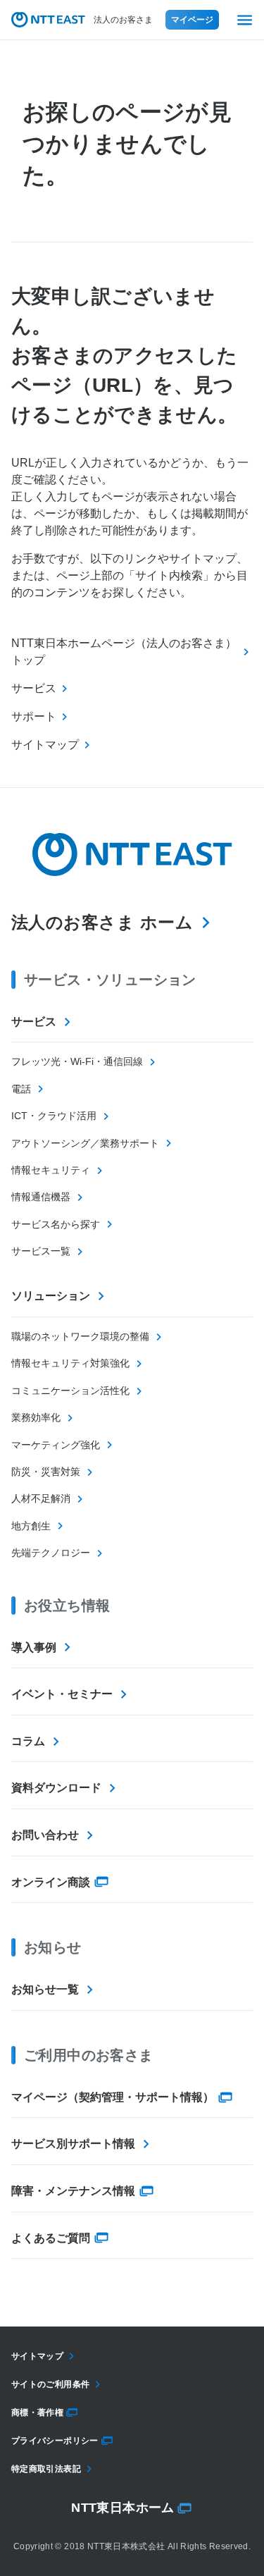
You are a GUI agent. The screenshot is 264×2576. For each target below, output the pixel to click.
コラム (28, 1741)
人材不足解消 (41, 1498)
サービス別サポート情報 (73, 2144)
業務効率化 (36, 1417)
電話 (21, 1089)
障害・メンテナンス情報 (73, 2191)
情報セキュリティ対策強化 (70, 1363)
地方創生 (31, 1526)
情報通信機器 (41, 1197)
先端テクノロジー (51, 1553)
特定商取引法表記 (46, 2469)
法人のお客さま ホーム (102, 922)
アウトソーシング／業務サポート (85, 1143)
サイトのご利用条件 (50, 2384)
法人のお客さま (123, 20)
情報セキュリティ (51, 1170)
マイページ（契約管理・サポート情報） (113, 2097)
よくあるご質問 (51, 2238)
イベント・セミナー (62, 1694)
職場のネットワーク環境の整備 (80, 1336)
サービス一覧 (41, 1251)
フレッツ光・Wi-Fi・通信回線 (77, 1061)
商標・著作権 (37, 2412)
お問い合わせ (45, 1835)
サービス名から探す (56, 1224)
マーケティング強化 (56, 1445)
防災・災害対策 (46, 1472)
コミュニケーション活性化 (70, 1391)
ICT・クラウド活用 (54, 1116)
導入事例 (34, 1647)
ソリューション (51, 1296)
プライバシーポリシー (55, 2441)
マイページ (192, 20)
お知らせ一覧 (45, 1989)
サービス (34, 1022)
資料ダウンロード (56, 1788)
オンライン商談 (51, 1882)
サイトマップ (37, 2356)
